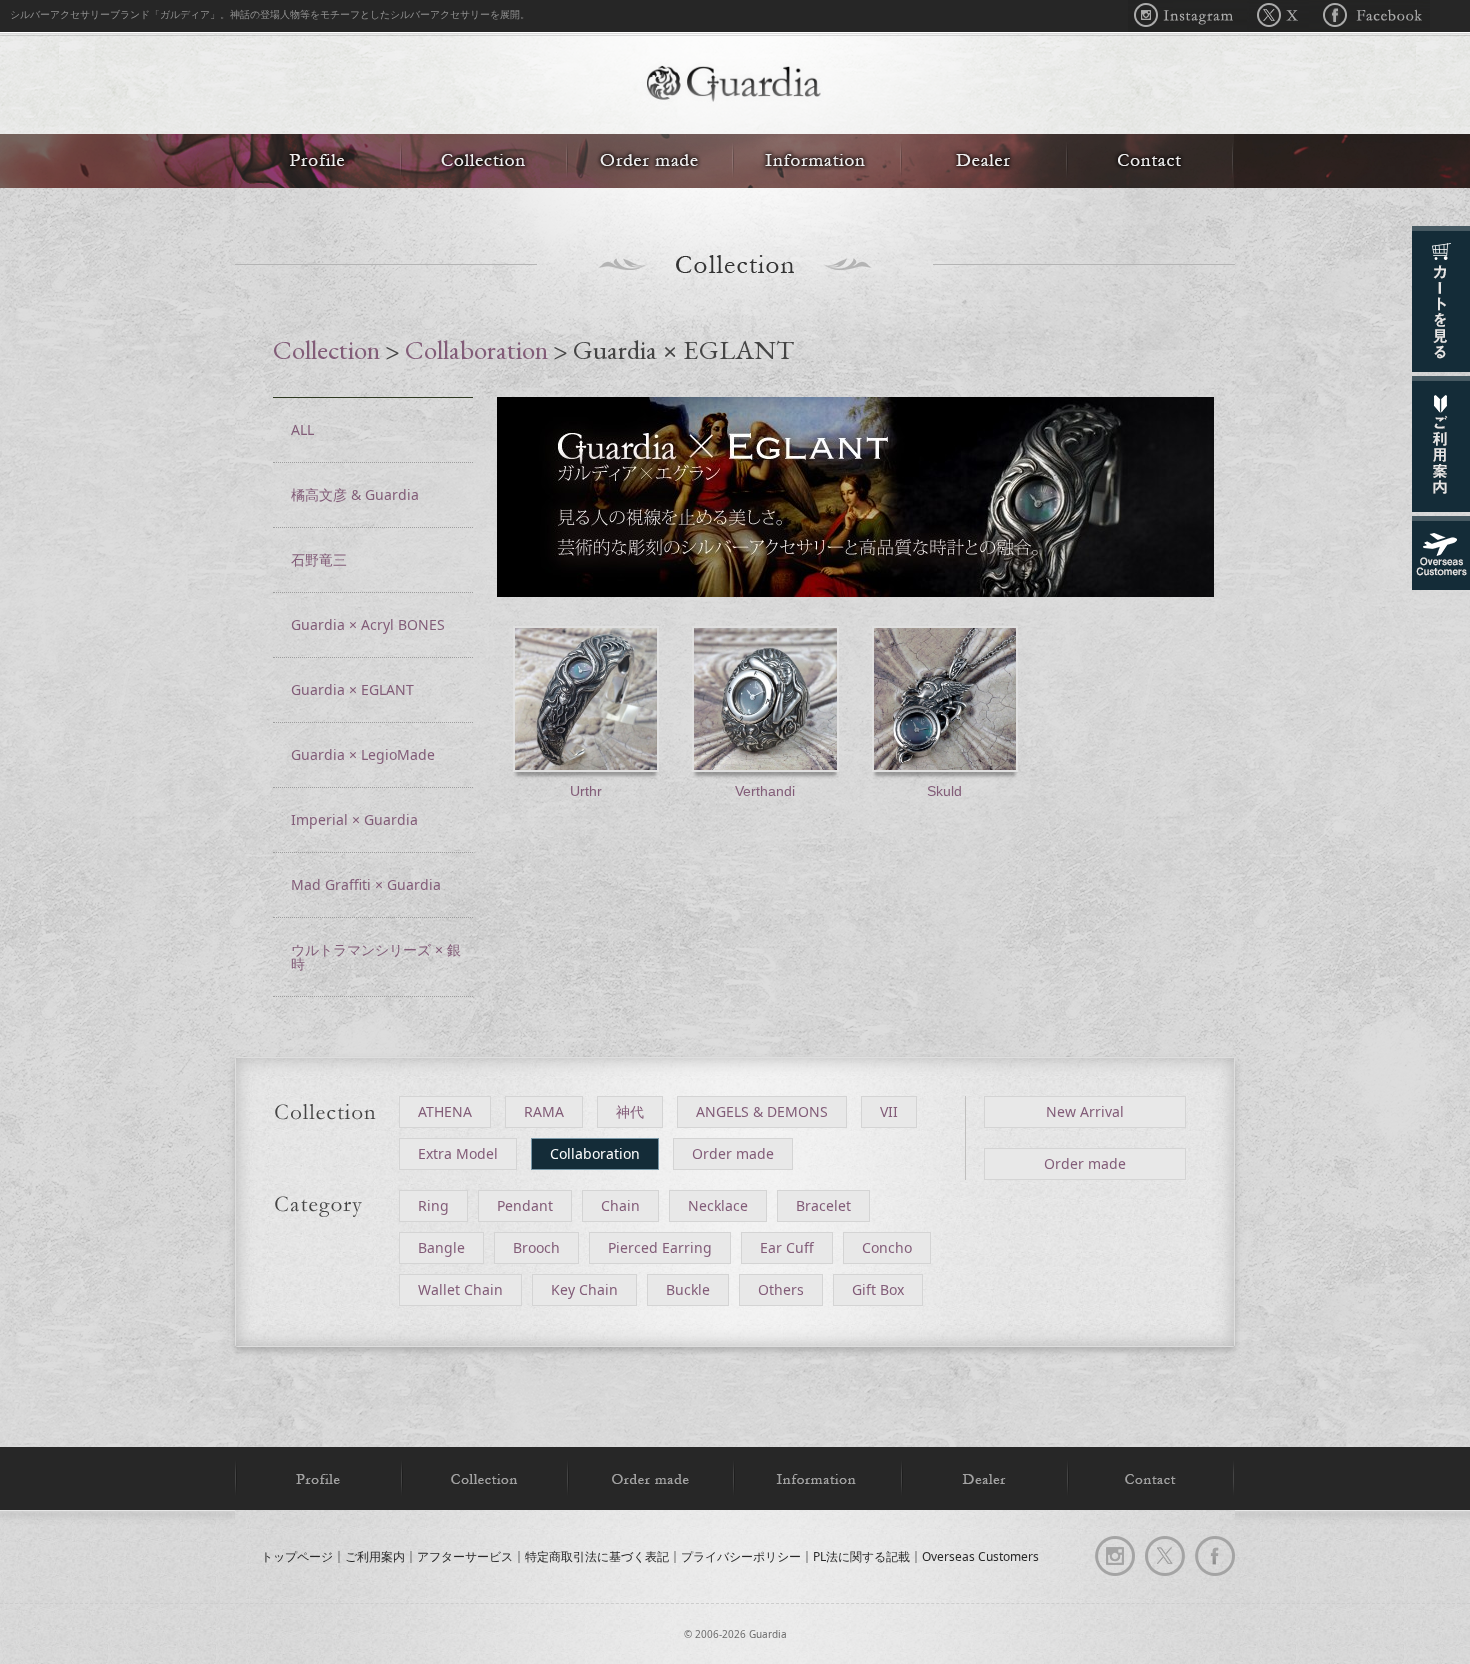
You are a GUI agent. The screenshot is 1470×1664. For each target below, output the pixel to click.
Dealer (984, 161)
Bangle (441, 1247)
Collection (484, 161)
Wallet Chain (460, 1289)
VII (889, 1111)
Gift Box (878, 1289)
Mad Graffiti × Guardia (366, 884)
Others (781, 1289)
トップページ (297, 1556)
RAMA (544, 1111)
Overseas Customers (980, 1556)
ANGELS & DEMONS (762, 1111)
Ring (433, 1205)
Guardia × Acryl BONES (368, 624)
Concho (887, 1247)
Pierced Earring (660, 1247)
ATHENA (445, 1111)
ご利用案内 (375, 1556)
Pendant (525, 1205)
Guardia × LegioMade (363, 754)
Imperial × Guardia (354, 819)
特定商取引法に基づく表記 (597, 1556)
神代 (630, 1111)
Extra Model (458, 1153)
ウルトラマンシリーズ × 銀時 (376, 956)
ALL (302, 429)
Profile (318, 161)
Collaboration (476, 349)
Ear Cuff (787, 1247)
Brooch (536, 1247)
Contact (1150, 161)
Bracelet (823, 1205)
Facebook (1369, 16)
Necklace (718, 1205)
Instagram (1188, 16)
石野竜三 (319, 559)
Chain (620, 1205)
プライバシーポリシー (741, 1556)
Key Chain (584, 1289)
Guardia (735, 86)
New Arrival (1085, 1111)
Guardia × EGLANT (352, 689)
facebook (1215, 1556)
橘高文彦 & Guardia (355, 494)
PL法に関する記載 (861, 1556)
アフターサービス (465, 1556)
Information (817, 161)
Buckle (688, 1289)
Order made (650, 161)
